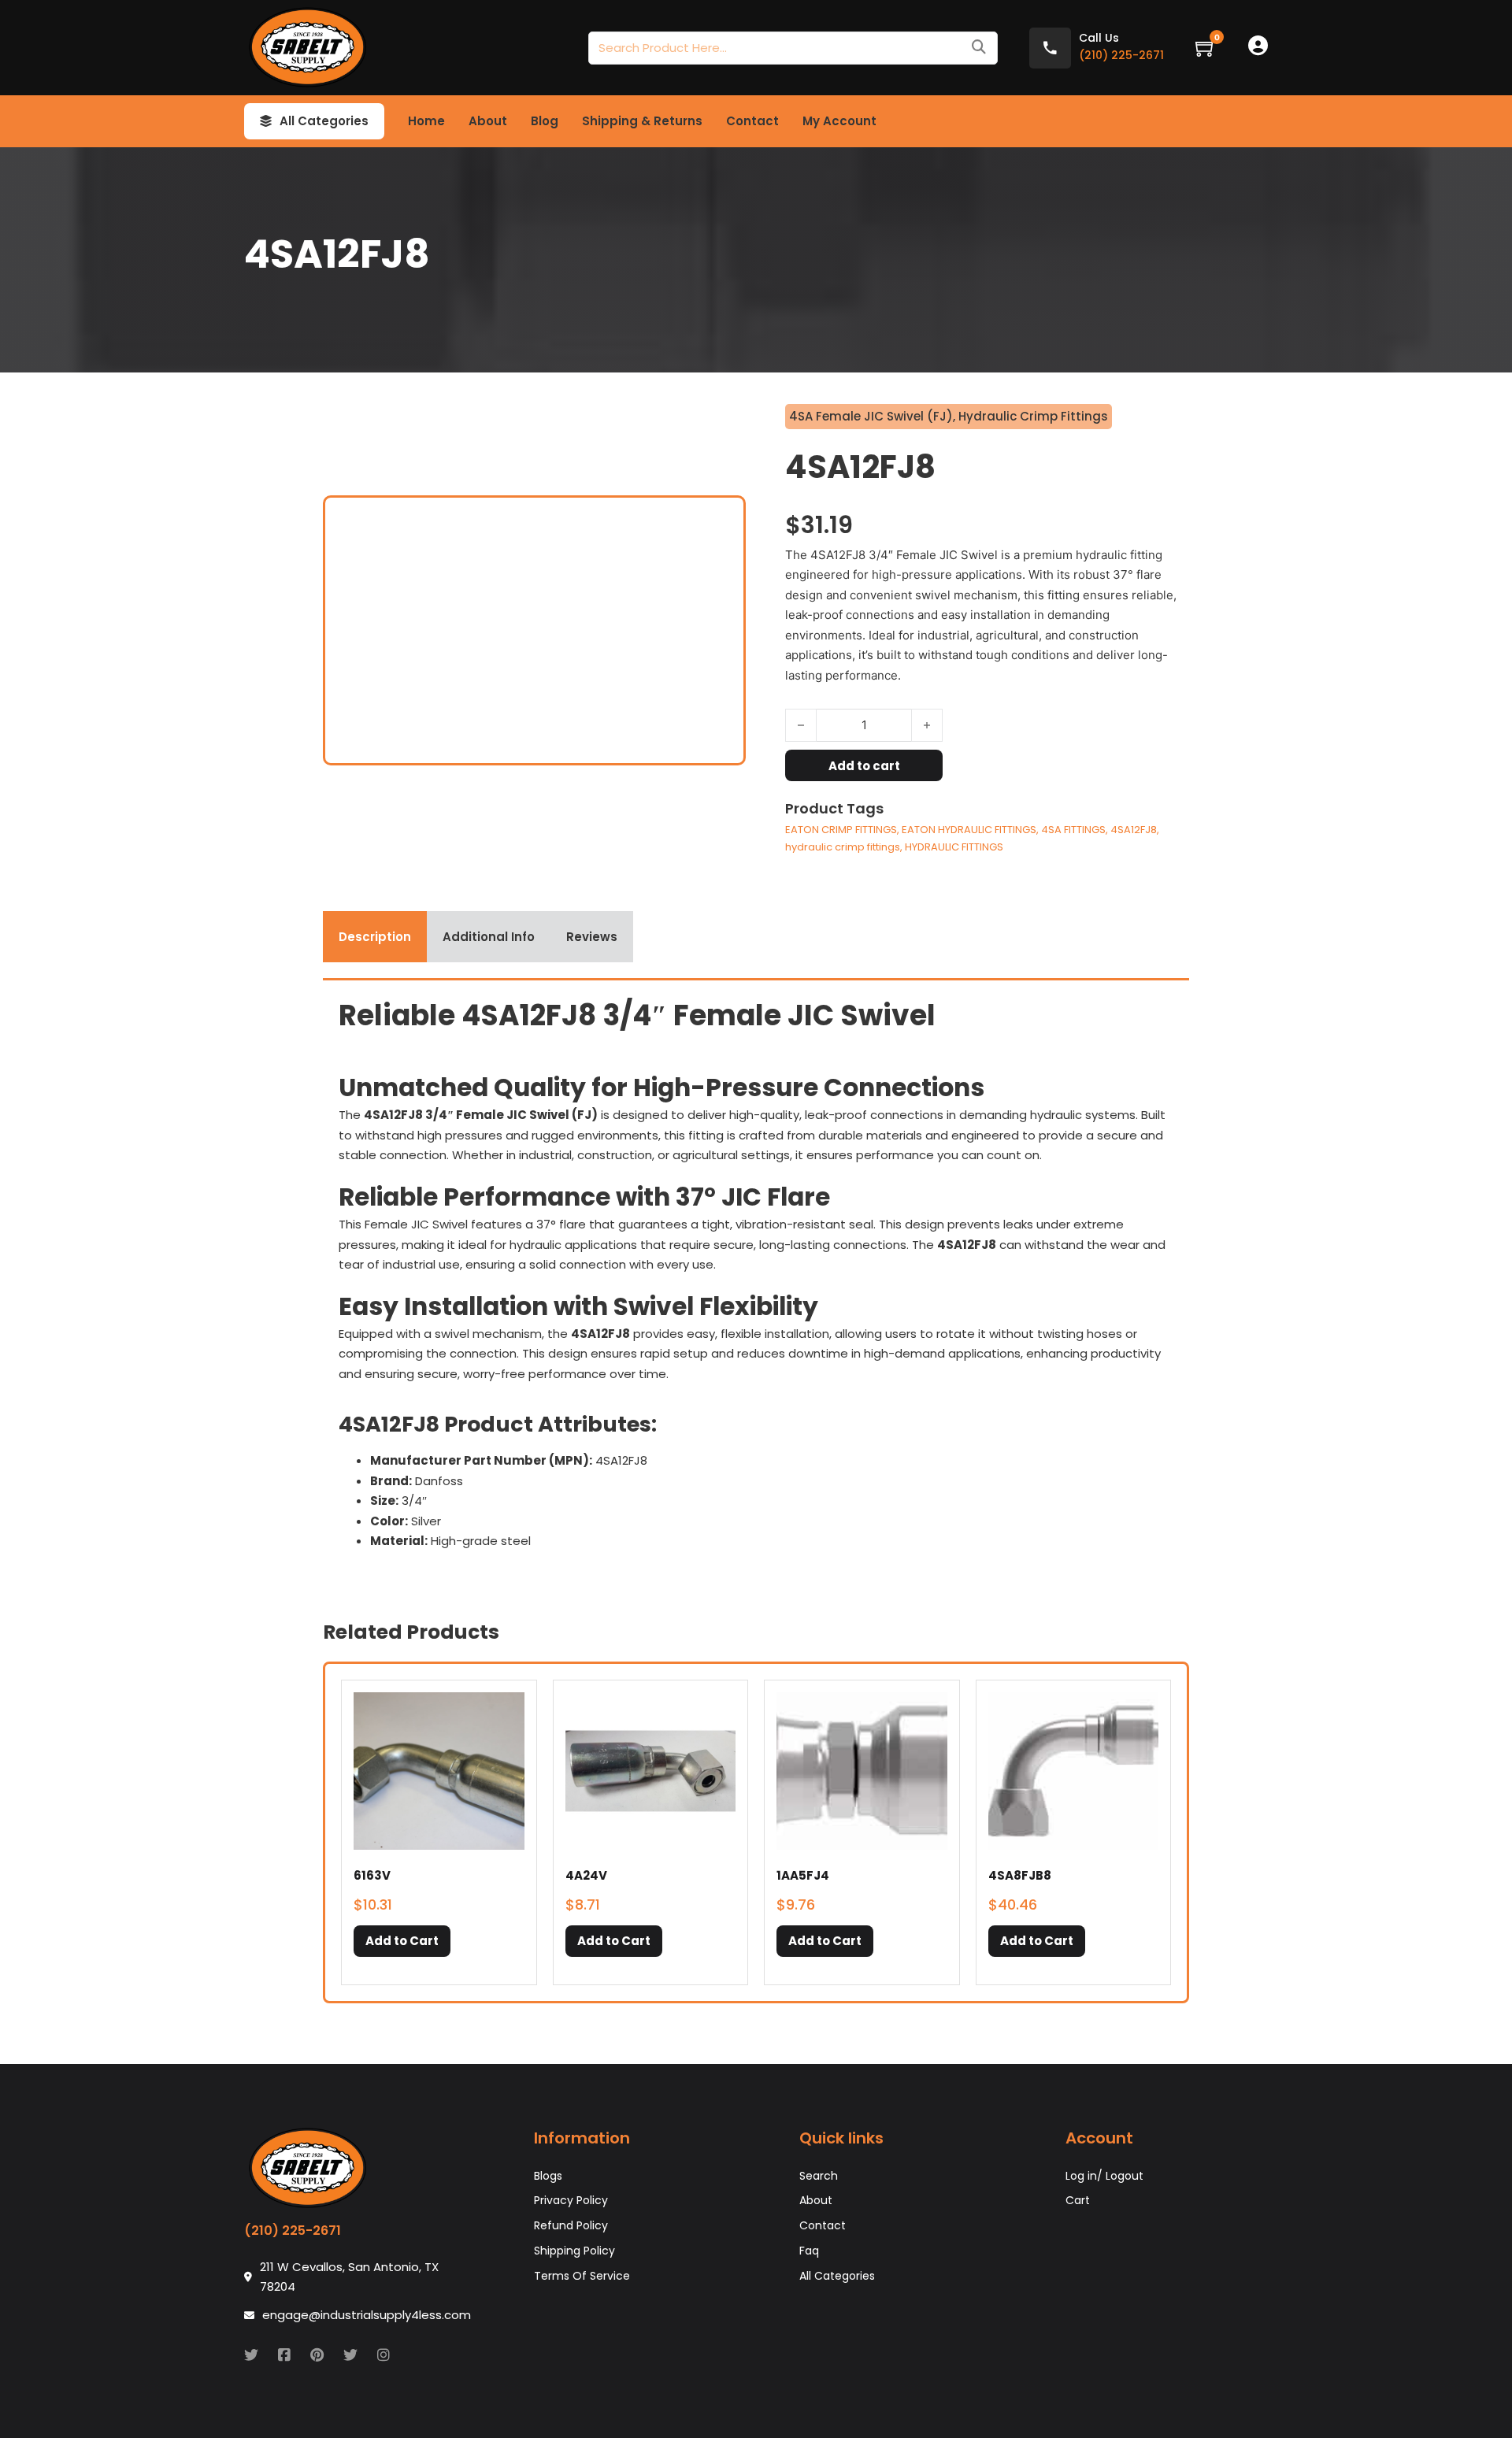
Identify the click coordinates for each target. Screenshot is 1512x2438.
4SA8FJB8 (1020, 1875)
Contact (752, 121)
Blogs (548, 2176)
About (488, 121)
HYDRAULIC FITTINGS (954, 847)
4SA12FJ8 (1134, 830)
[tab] (375, 937)
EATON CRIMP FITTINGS (841, 830)
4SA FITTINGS (1073, 830)
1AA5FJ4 (803, 1875)
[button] (402, 1941)
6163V (372, 1875)
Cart (1078, 2200)
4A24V (586, 1875)
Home (426, 121)
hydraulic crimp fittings (843, 847)
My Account (839, 121)
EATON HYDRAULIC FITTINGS (969, 830)
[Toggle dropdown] (266, 121)
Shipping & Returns (642, 121)
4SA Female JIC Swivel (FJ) (871, 416)
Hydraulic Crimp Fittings (1033, 416)
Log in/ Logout (1104, 2176)
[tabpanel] (756, 1279)
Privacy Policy (571, 2200)
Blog (545, 121)
